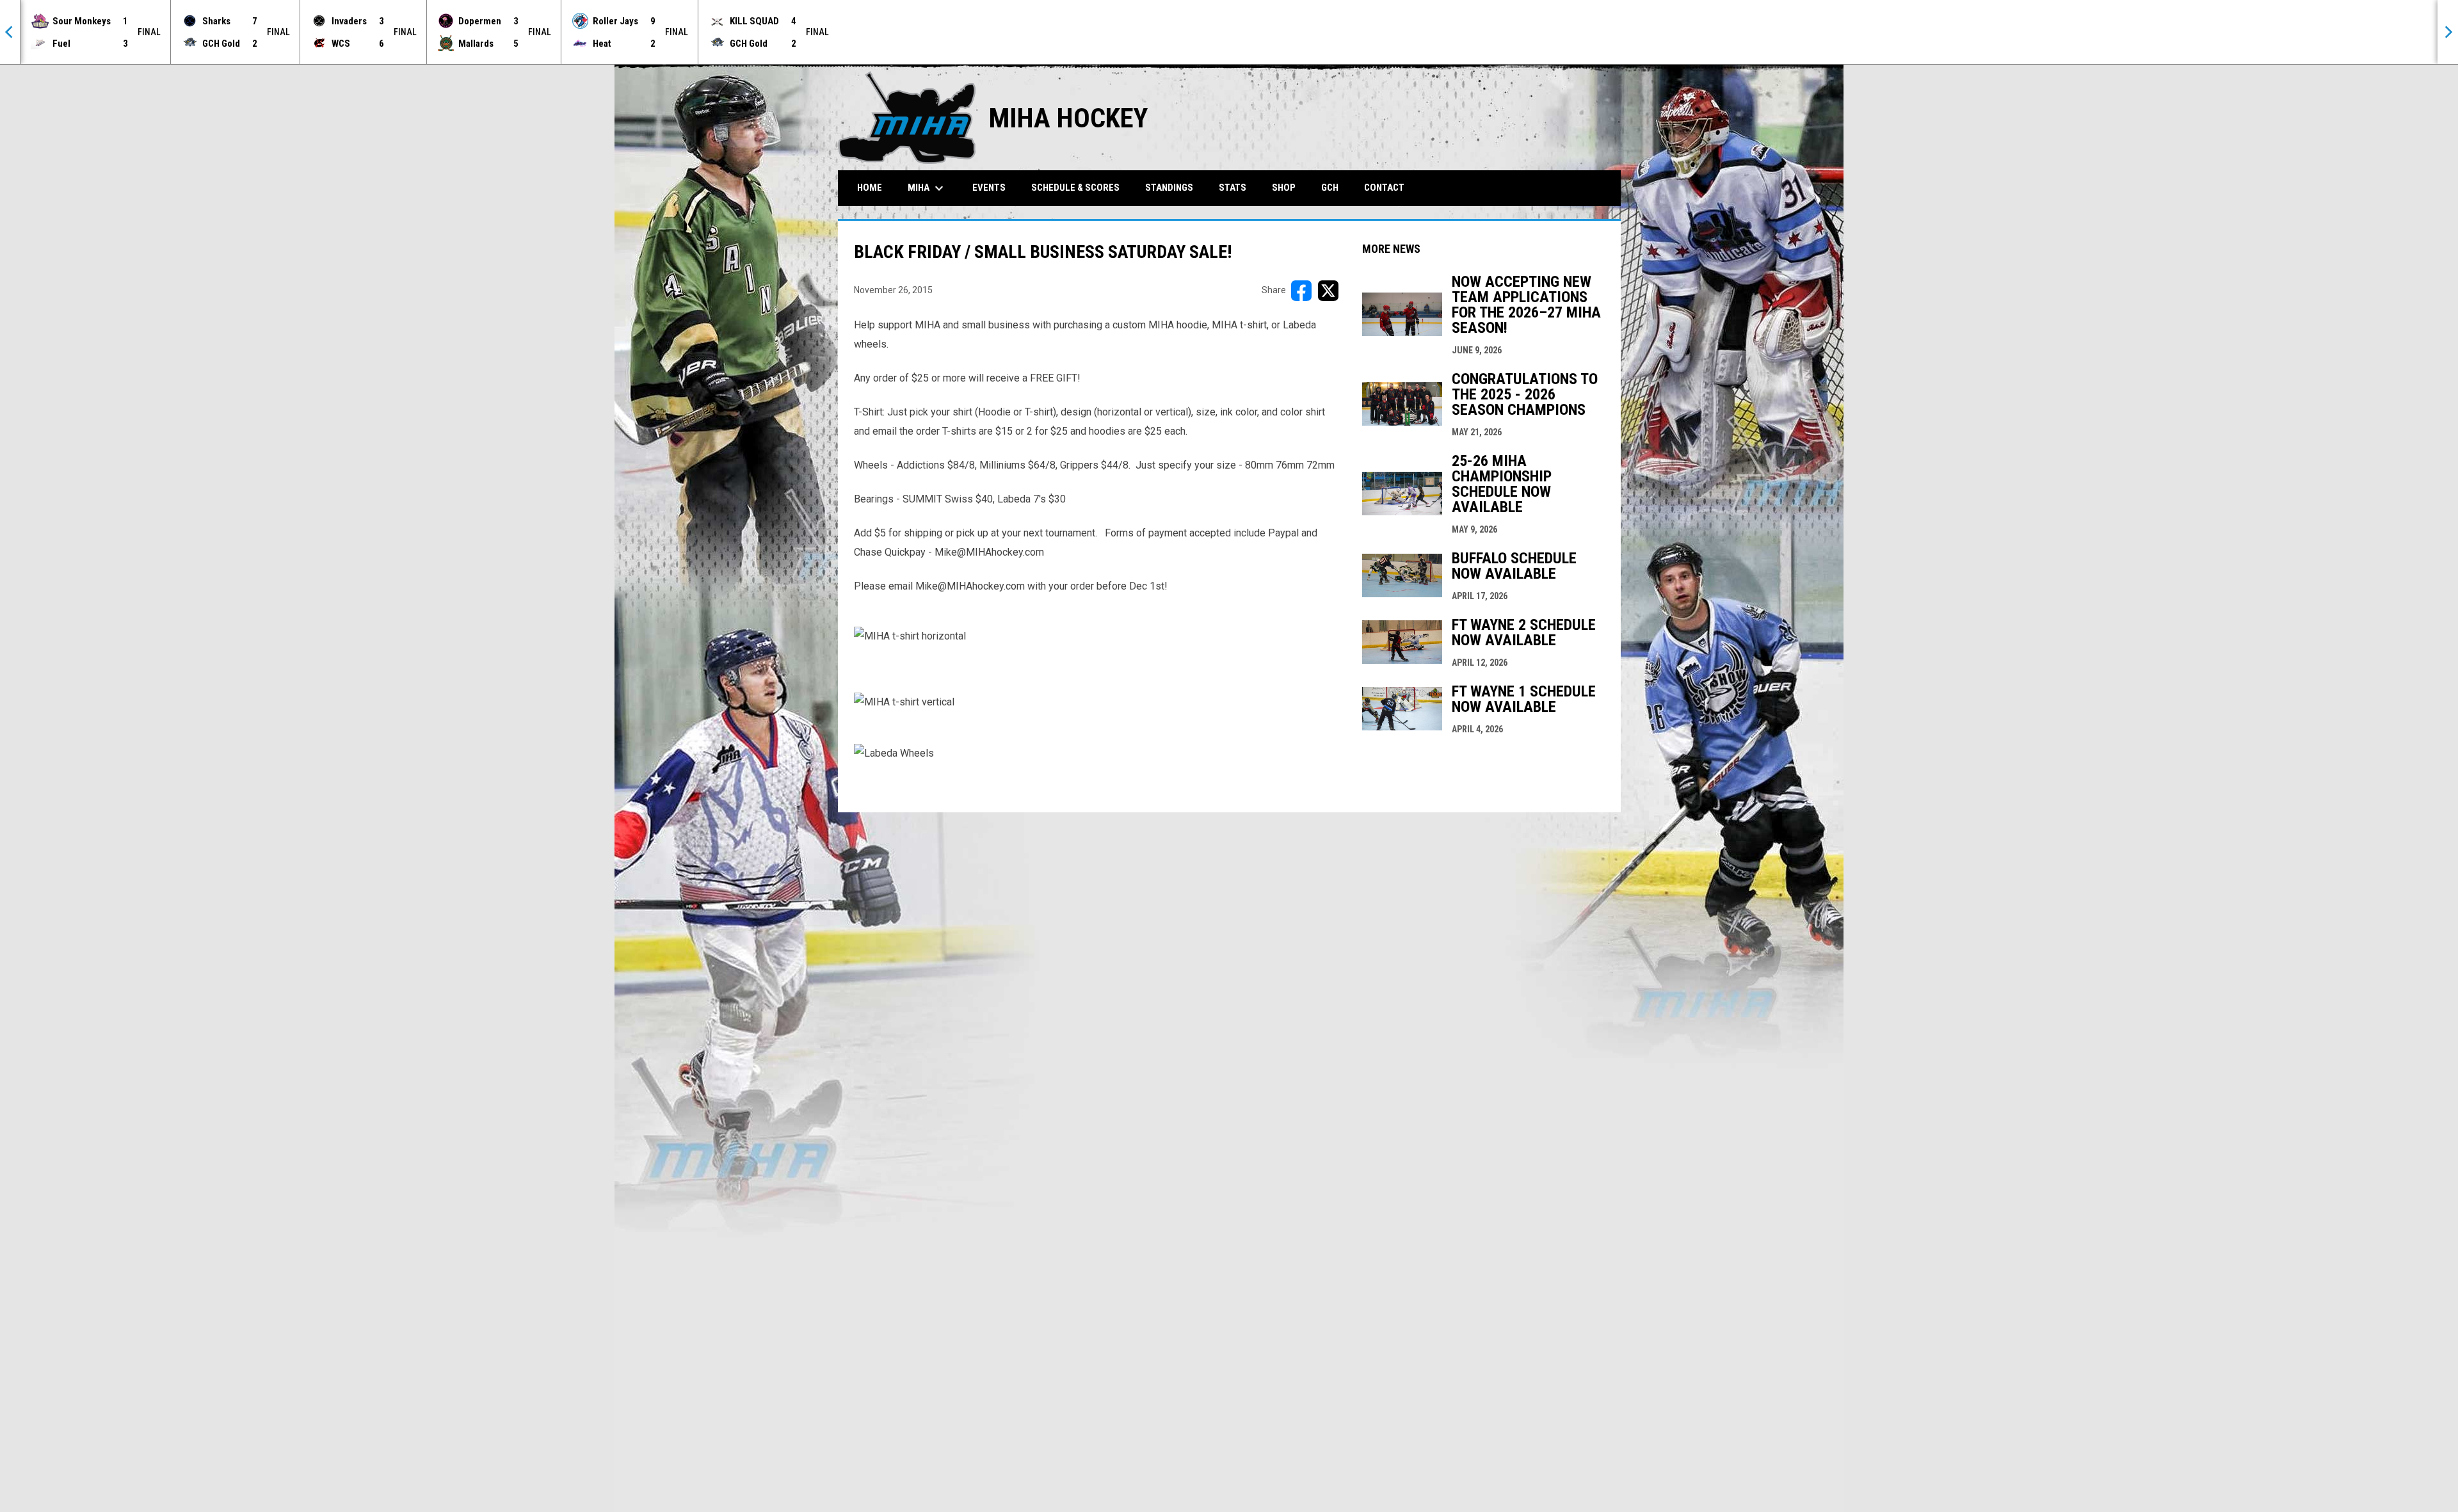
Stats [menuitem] (1233, 188)
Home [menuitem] (870, 188)
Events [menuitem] (989, 188)
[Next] (2448, 32)
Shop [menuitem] (1284, 188)
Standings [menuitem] (1169, 188)
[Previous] (10, 32)
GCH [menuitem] (1335, 187)
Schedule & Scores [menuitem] (1075, 188)
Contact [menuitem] (1384, 188)
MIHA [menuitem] (927, 188)
